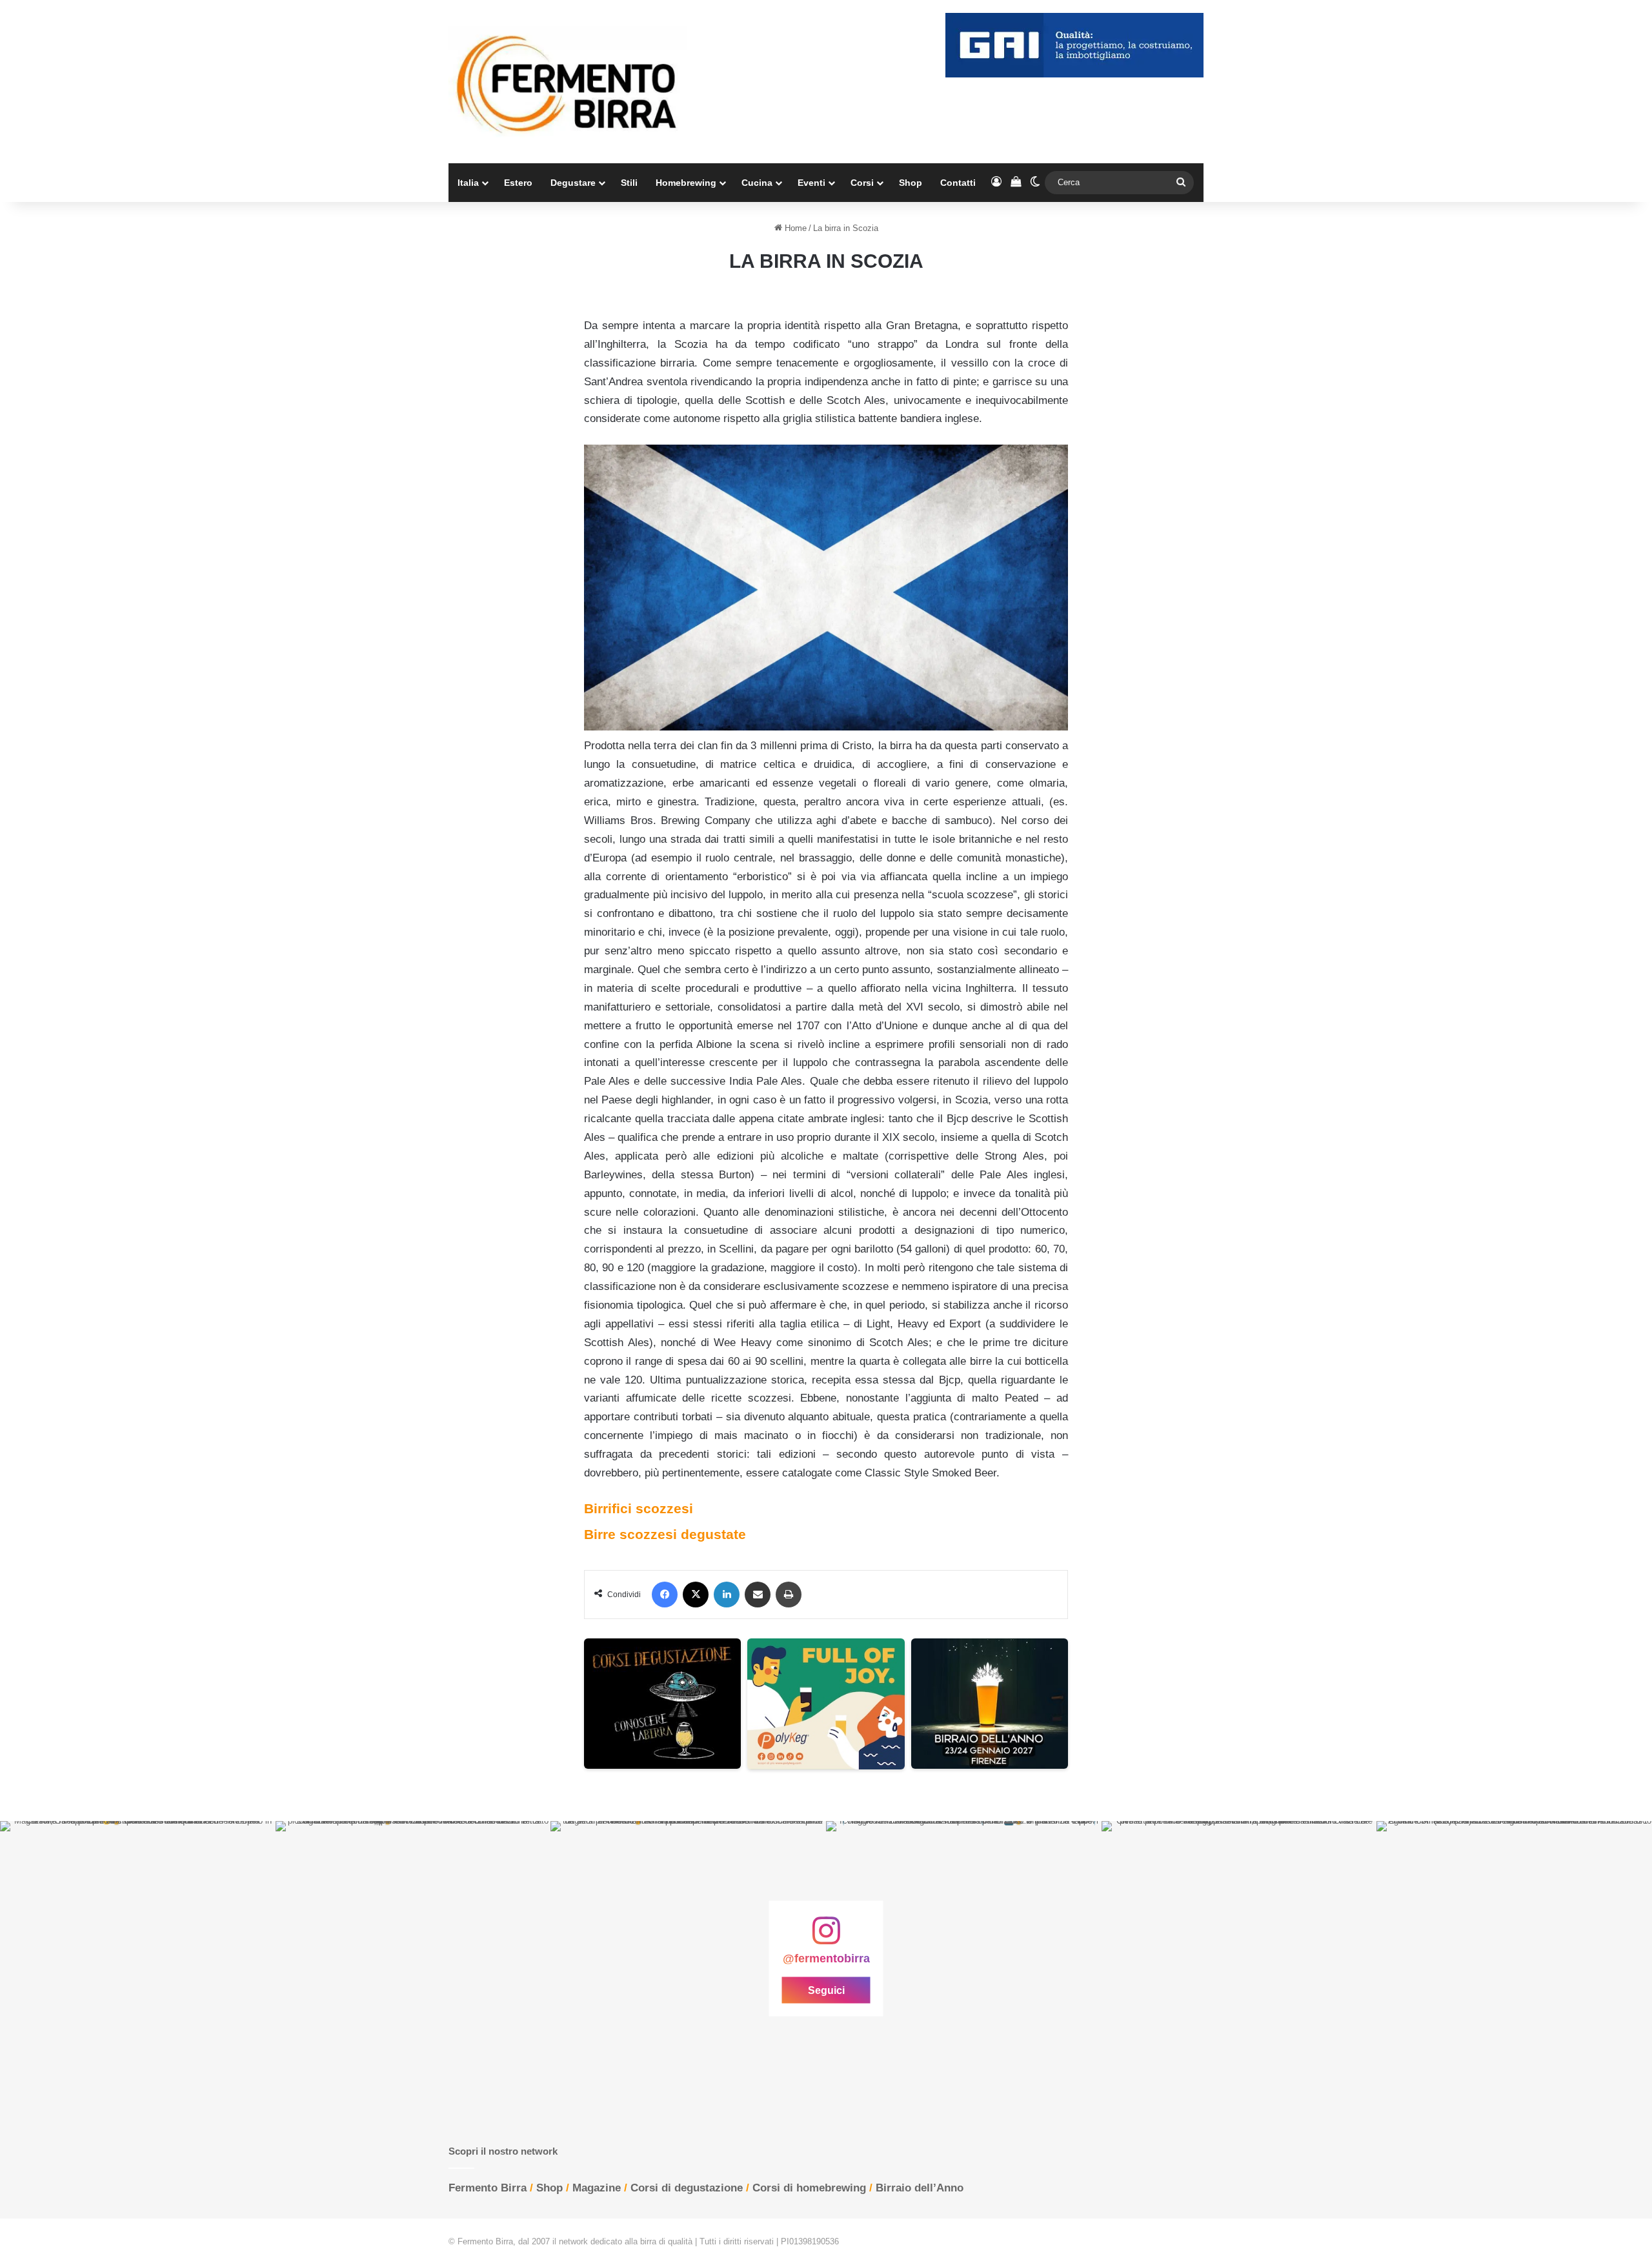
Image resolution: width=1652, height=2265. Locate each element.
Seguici (826, 1990)
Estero (518, 183)
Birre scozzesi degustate (665, 1534)
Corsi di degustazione (687, 2188)
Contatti (958, 183)
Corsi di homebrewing (809, 2188)
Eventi (811, 183)
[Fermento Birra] (568, 82)
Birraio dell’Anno (920, 2188)
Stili (629, 183)
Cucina (757, 183)
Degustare (573, 183)
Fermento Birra (488, 2188)
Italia (468, 183)
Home (794, 228)
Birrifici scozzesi (639, 1508)
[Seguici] (826, 1937)
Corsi (862, 183)
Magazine (597, 2188)
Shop (911, 183)
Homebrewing (686, 183)
